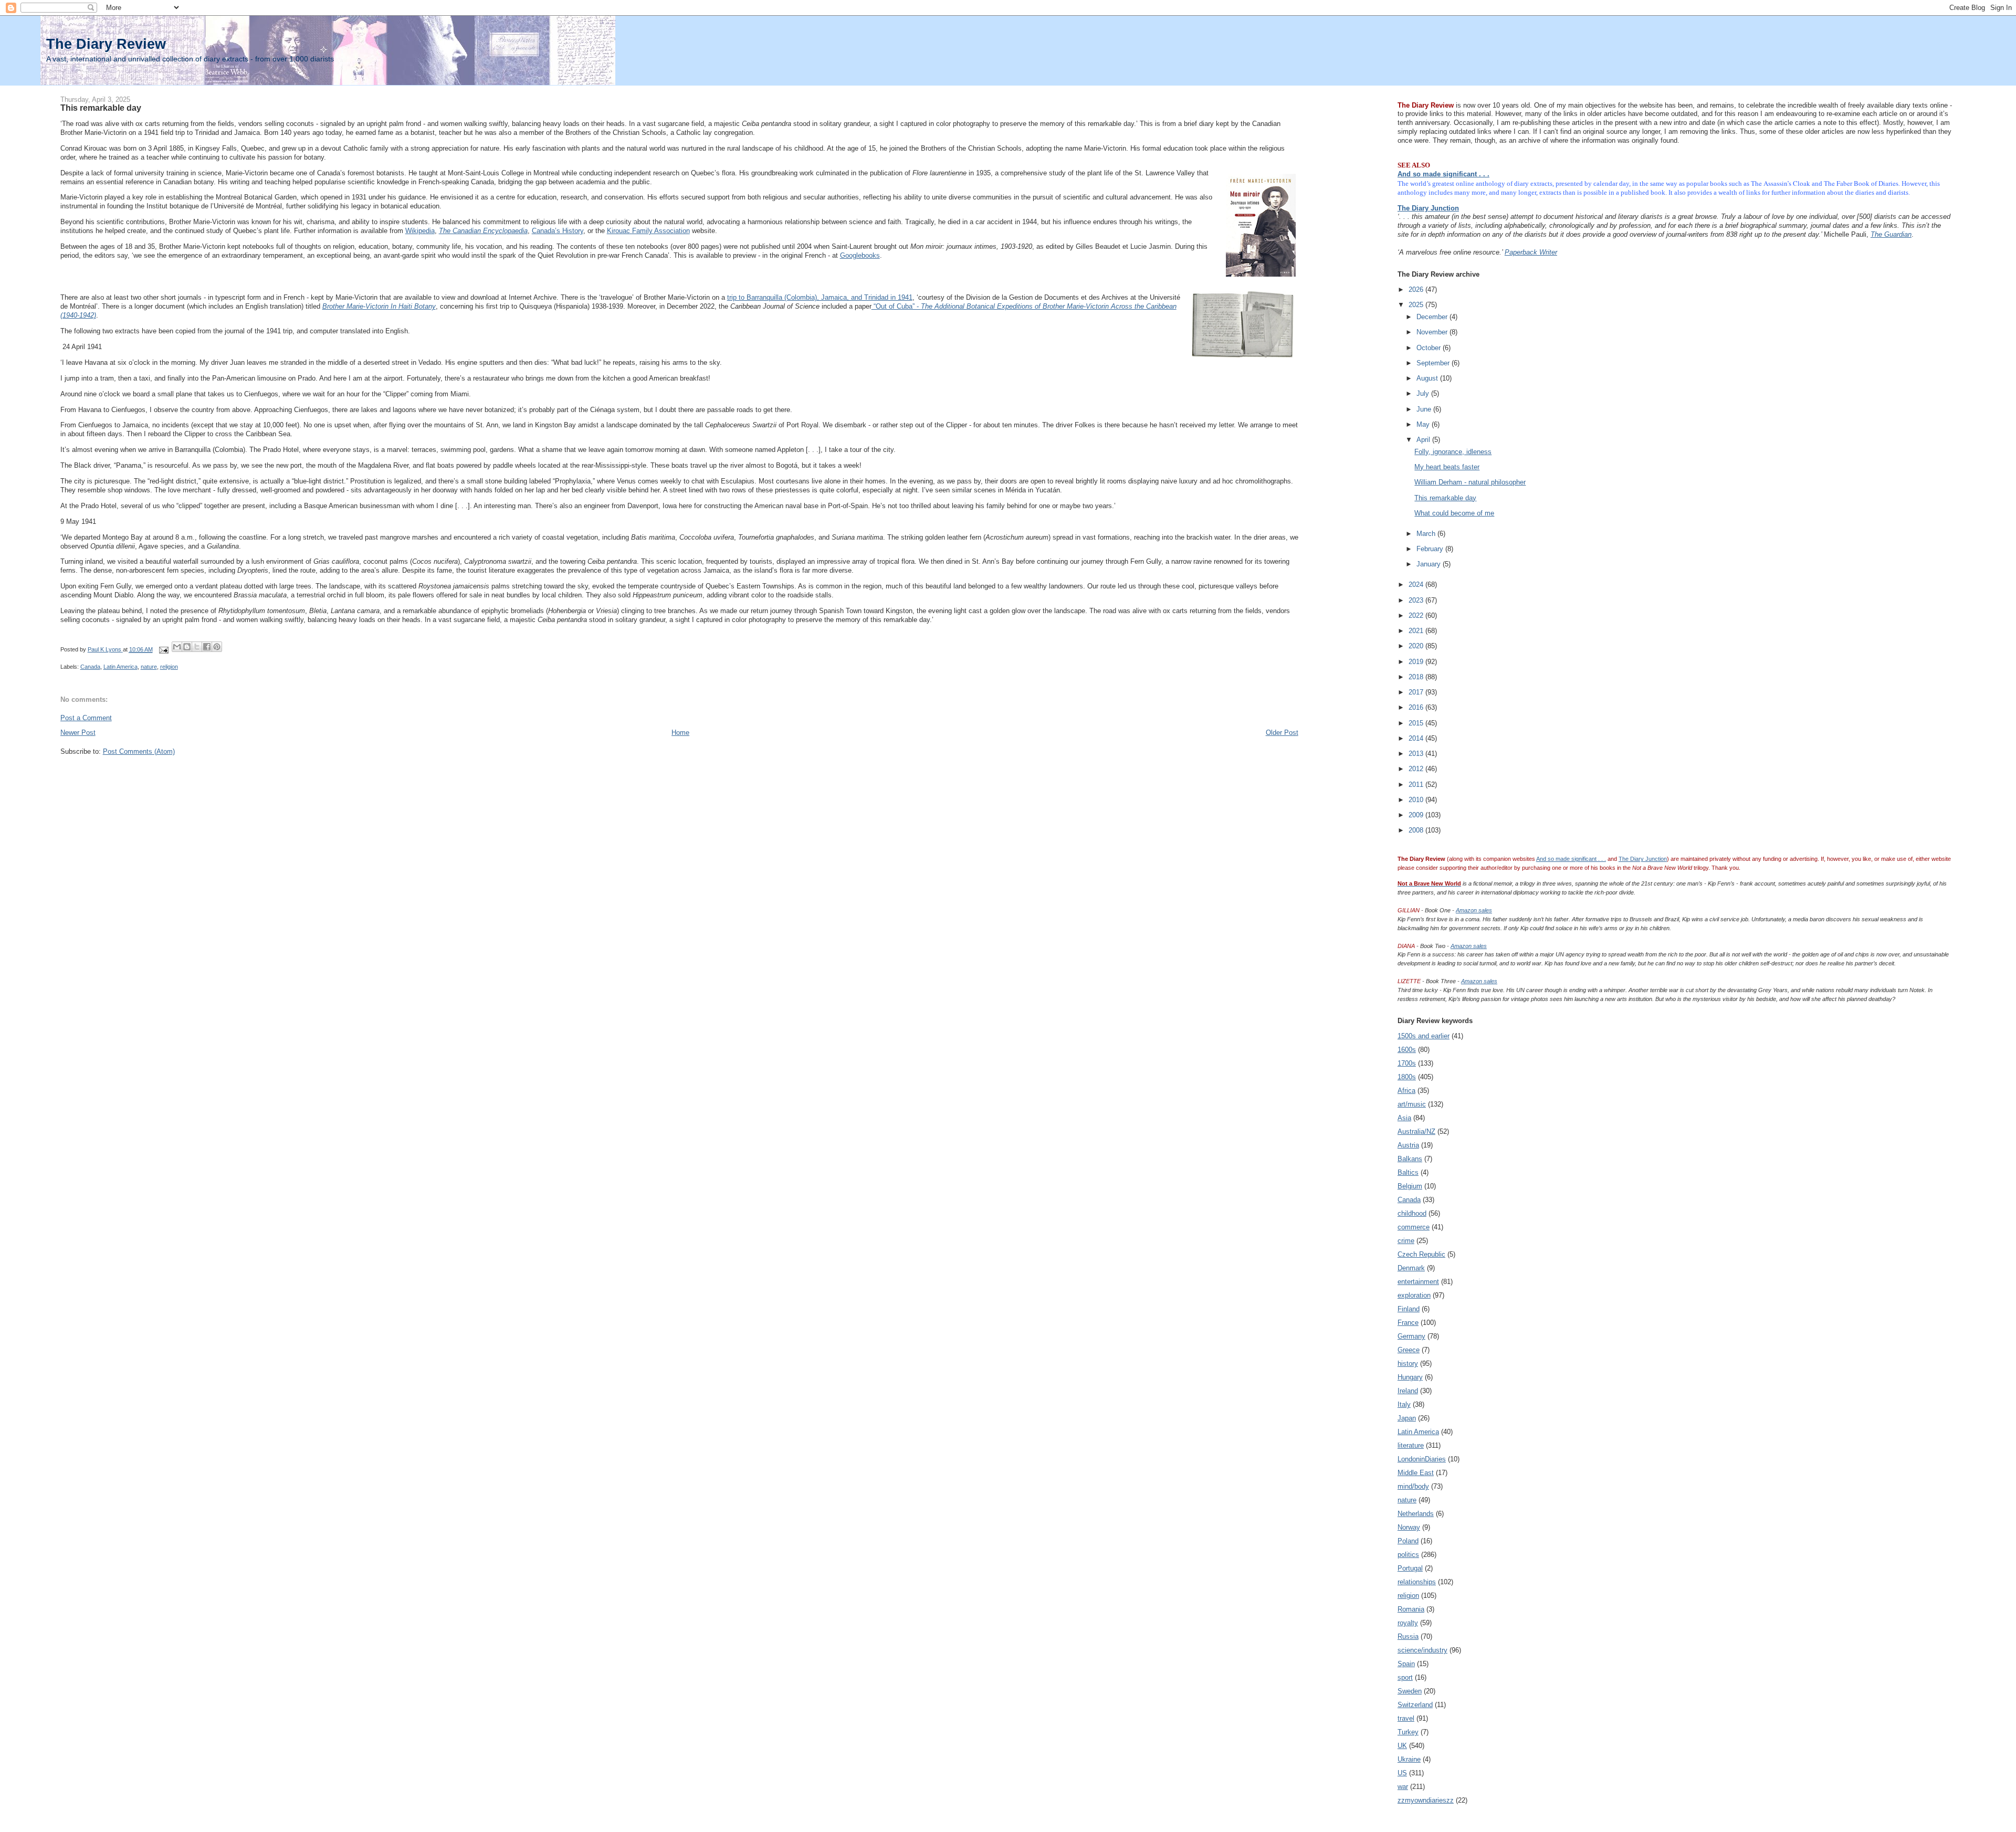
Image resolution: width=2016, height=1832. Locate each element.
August (1428, 378)
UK (1402, 1746)
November (1433, 332)
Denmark (1411, 1268)
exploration (1414, 1295)
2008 (1417, 830)
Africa (1406, 1091)
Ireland (1408, 1391)
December (1433, 317)
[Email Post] (164, 649)
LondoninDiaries (1422, 1459)
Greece (1409, 1350)
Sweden (1410, 1691)
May (1424, 424)
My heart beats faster (1447, 467)
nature (149, 667)
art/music (1412, 1104)
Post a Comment (86, 718)
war (1403, 1787)
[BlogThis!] (187, 647)
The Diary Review (106, 44)
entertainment (1418, 1282)
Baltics (1408, 1172)
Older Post (1282, 733)
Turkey (1408, 1732)
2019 (1417, 662)
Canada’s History (558, 231)
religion (169, 667)
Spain (1406, 1664)
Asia (1404, 1118)
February (1431, 549)
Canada (90, 667)
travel (1406, 1718)
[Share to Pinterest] (217, 647)
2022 (1417, 615)
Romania (1411, 1609)
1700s (1407, 1063)
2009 (1417, 815)
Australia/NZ (1416, 1131)
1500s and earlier (1424, 1036)
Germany (1411, 1336)
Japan (1407, 1418)
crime (1406, 1241)
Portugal (1410, 1568)
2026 (1417, 289)
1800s (1407, 1077)
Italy (1404, 1404)
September (1434, 363)
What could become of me (1454, 513)
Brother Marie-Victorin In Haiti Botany (379, 306)
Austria (1408, 1145)
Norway (1409, 1527)
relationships (1417, 1582)
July (1424, 393)
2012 (1417, 769)
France (1408, 1323)
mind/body (1413, 1486)
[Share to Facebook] (207, 647)
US (1402, 1773)
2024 (1417, 585)
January (1430, 564)
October (1430, 348)
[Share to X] (197, 647)
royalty (1408, 1623)
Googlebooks (860, 255)
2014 (1417, 738)
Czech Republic (1421, 1254)
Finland (1409, 1309)
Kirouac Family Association (648, 231)
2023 (1417, 600)
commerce (1414, 1227)
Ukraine (1409, 1759)
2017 (1417, 692)
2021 (1417, 631)
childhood (1412, 1213)
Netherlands (1416, 1514)
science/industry (1422, 1650)
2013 (1417, 754)
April (1424, 440)
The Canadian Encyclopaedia (483, 231)
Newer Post (78, 733)
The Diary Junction (1428, 208)
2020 (1417, 646)
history (1408, 1364)
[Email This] (177, 647)
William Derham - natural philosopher (1470, 482)
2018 (1417, 677)
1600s (1407, 1050)
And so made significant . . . (1443, 174)
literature (1411, 1445)
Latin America (120, 667)
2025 (1417, 305)
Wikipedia (420, 231)
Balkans (1410, 1159)
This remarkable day (1445, 498)
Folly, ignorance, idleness (1453, 452)
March (1427, 534)
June (1425, 409)
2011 (1417, 785)
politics (1408, 1555)
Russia (1408, 1636)
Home (680, 733)
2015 (1417, 723)
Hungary (1410, 1377)
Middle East (1416, 1473)
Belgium (1410, 1186)
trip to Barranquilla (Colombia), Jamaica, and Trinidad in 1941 (820, 297)
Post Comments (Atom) (139, 751)
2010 (1417, 800)
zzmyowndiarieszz (1426, 1800)
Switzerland (1415, 1705)
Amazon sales (1474, 910)
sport (1405, 1677)
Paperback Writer (1531, 252)
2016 (1417, 707)
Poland (1408, 1541)
